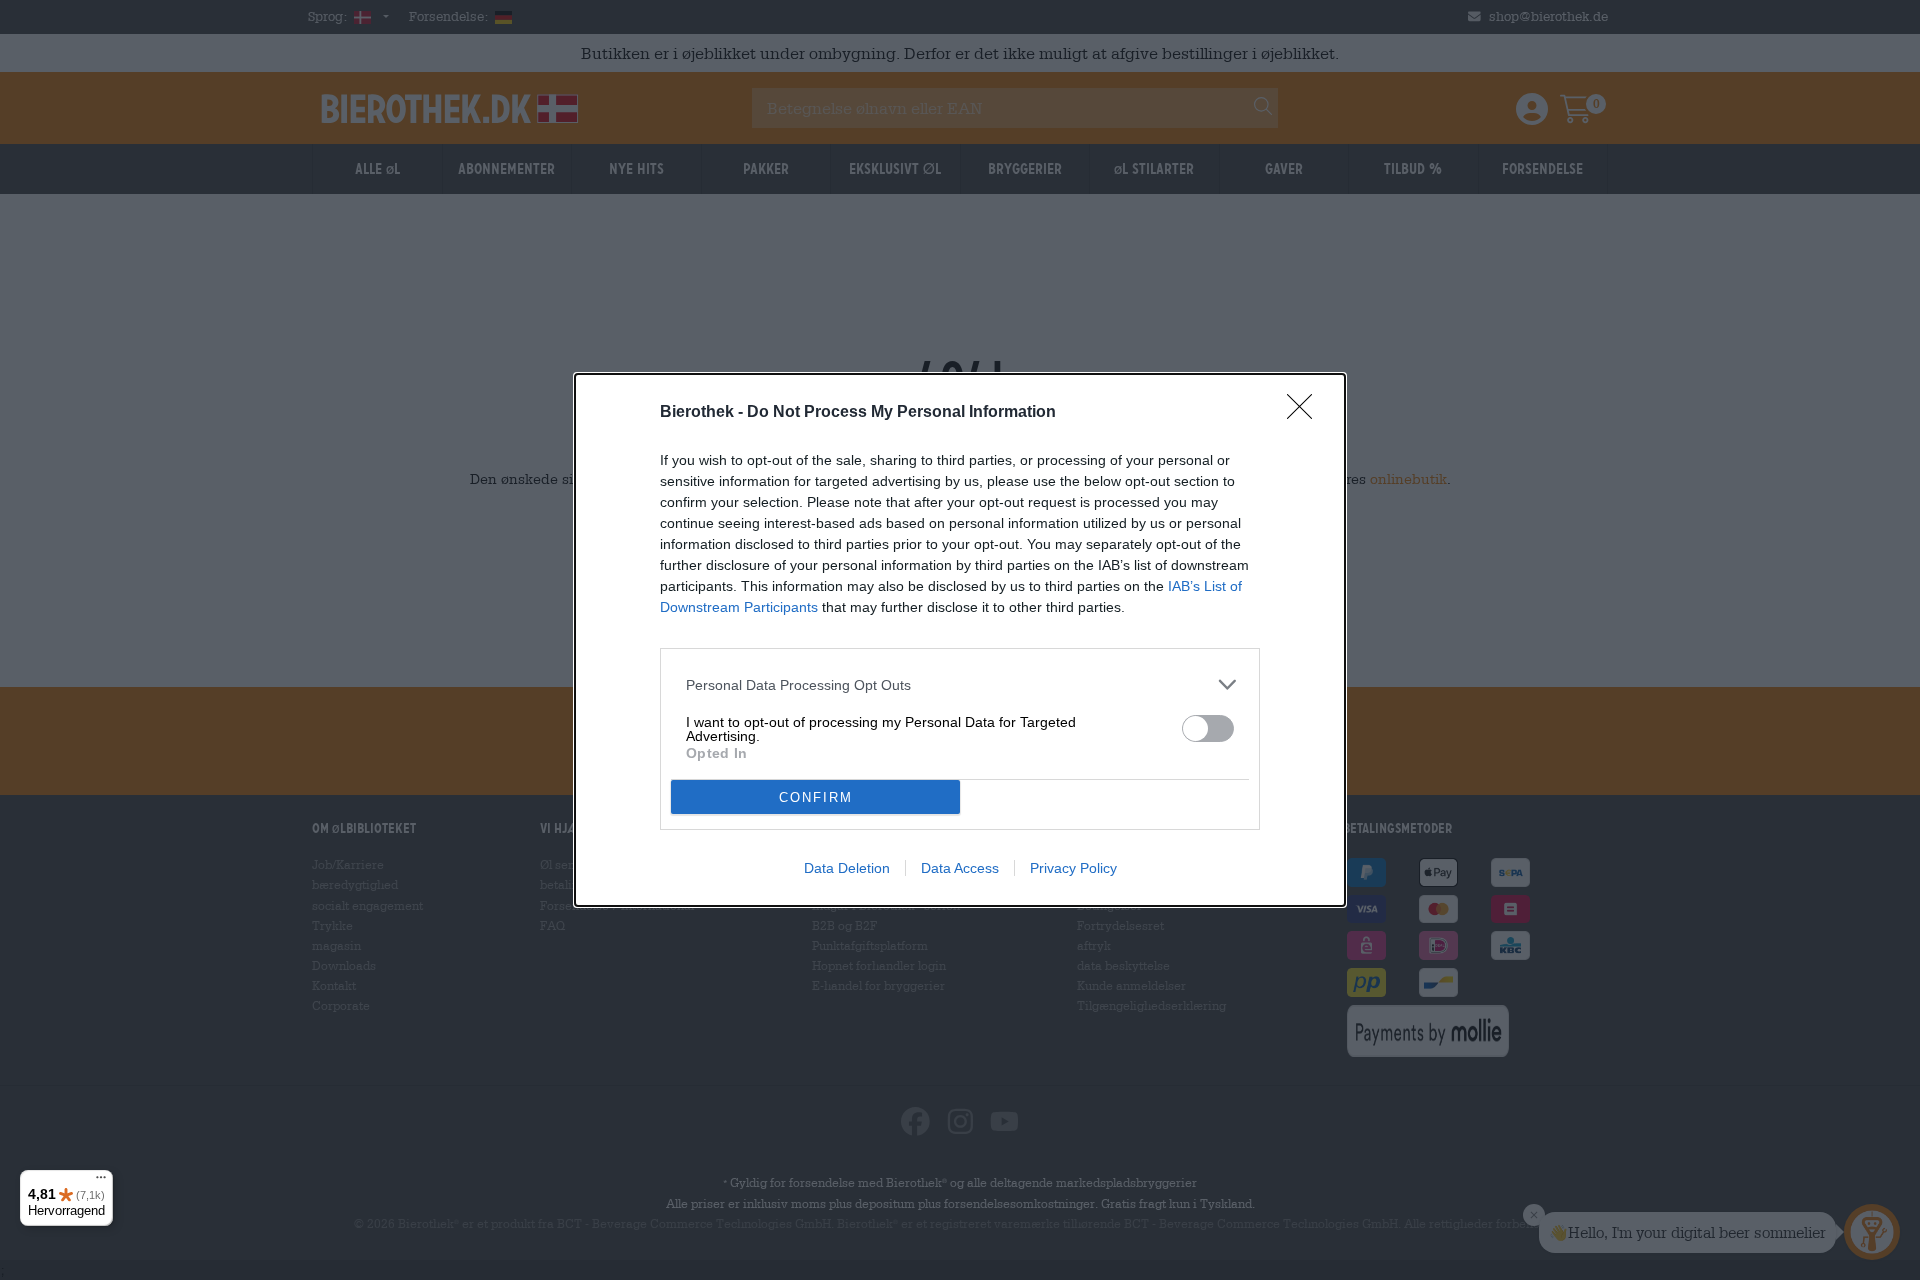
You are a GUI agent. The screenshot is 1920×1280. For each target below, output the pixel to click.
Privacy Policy (1073, 868)
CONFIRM (816, 797)
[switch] (1208, 728)
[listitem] (960, 684)
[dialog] (960, 640)
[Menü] (101, 1182)
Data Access (960, 868)
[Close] (1306, 413)
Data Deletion (847, 868)
